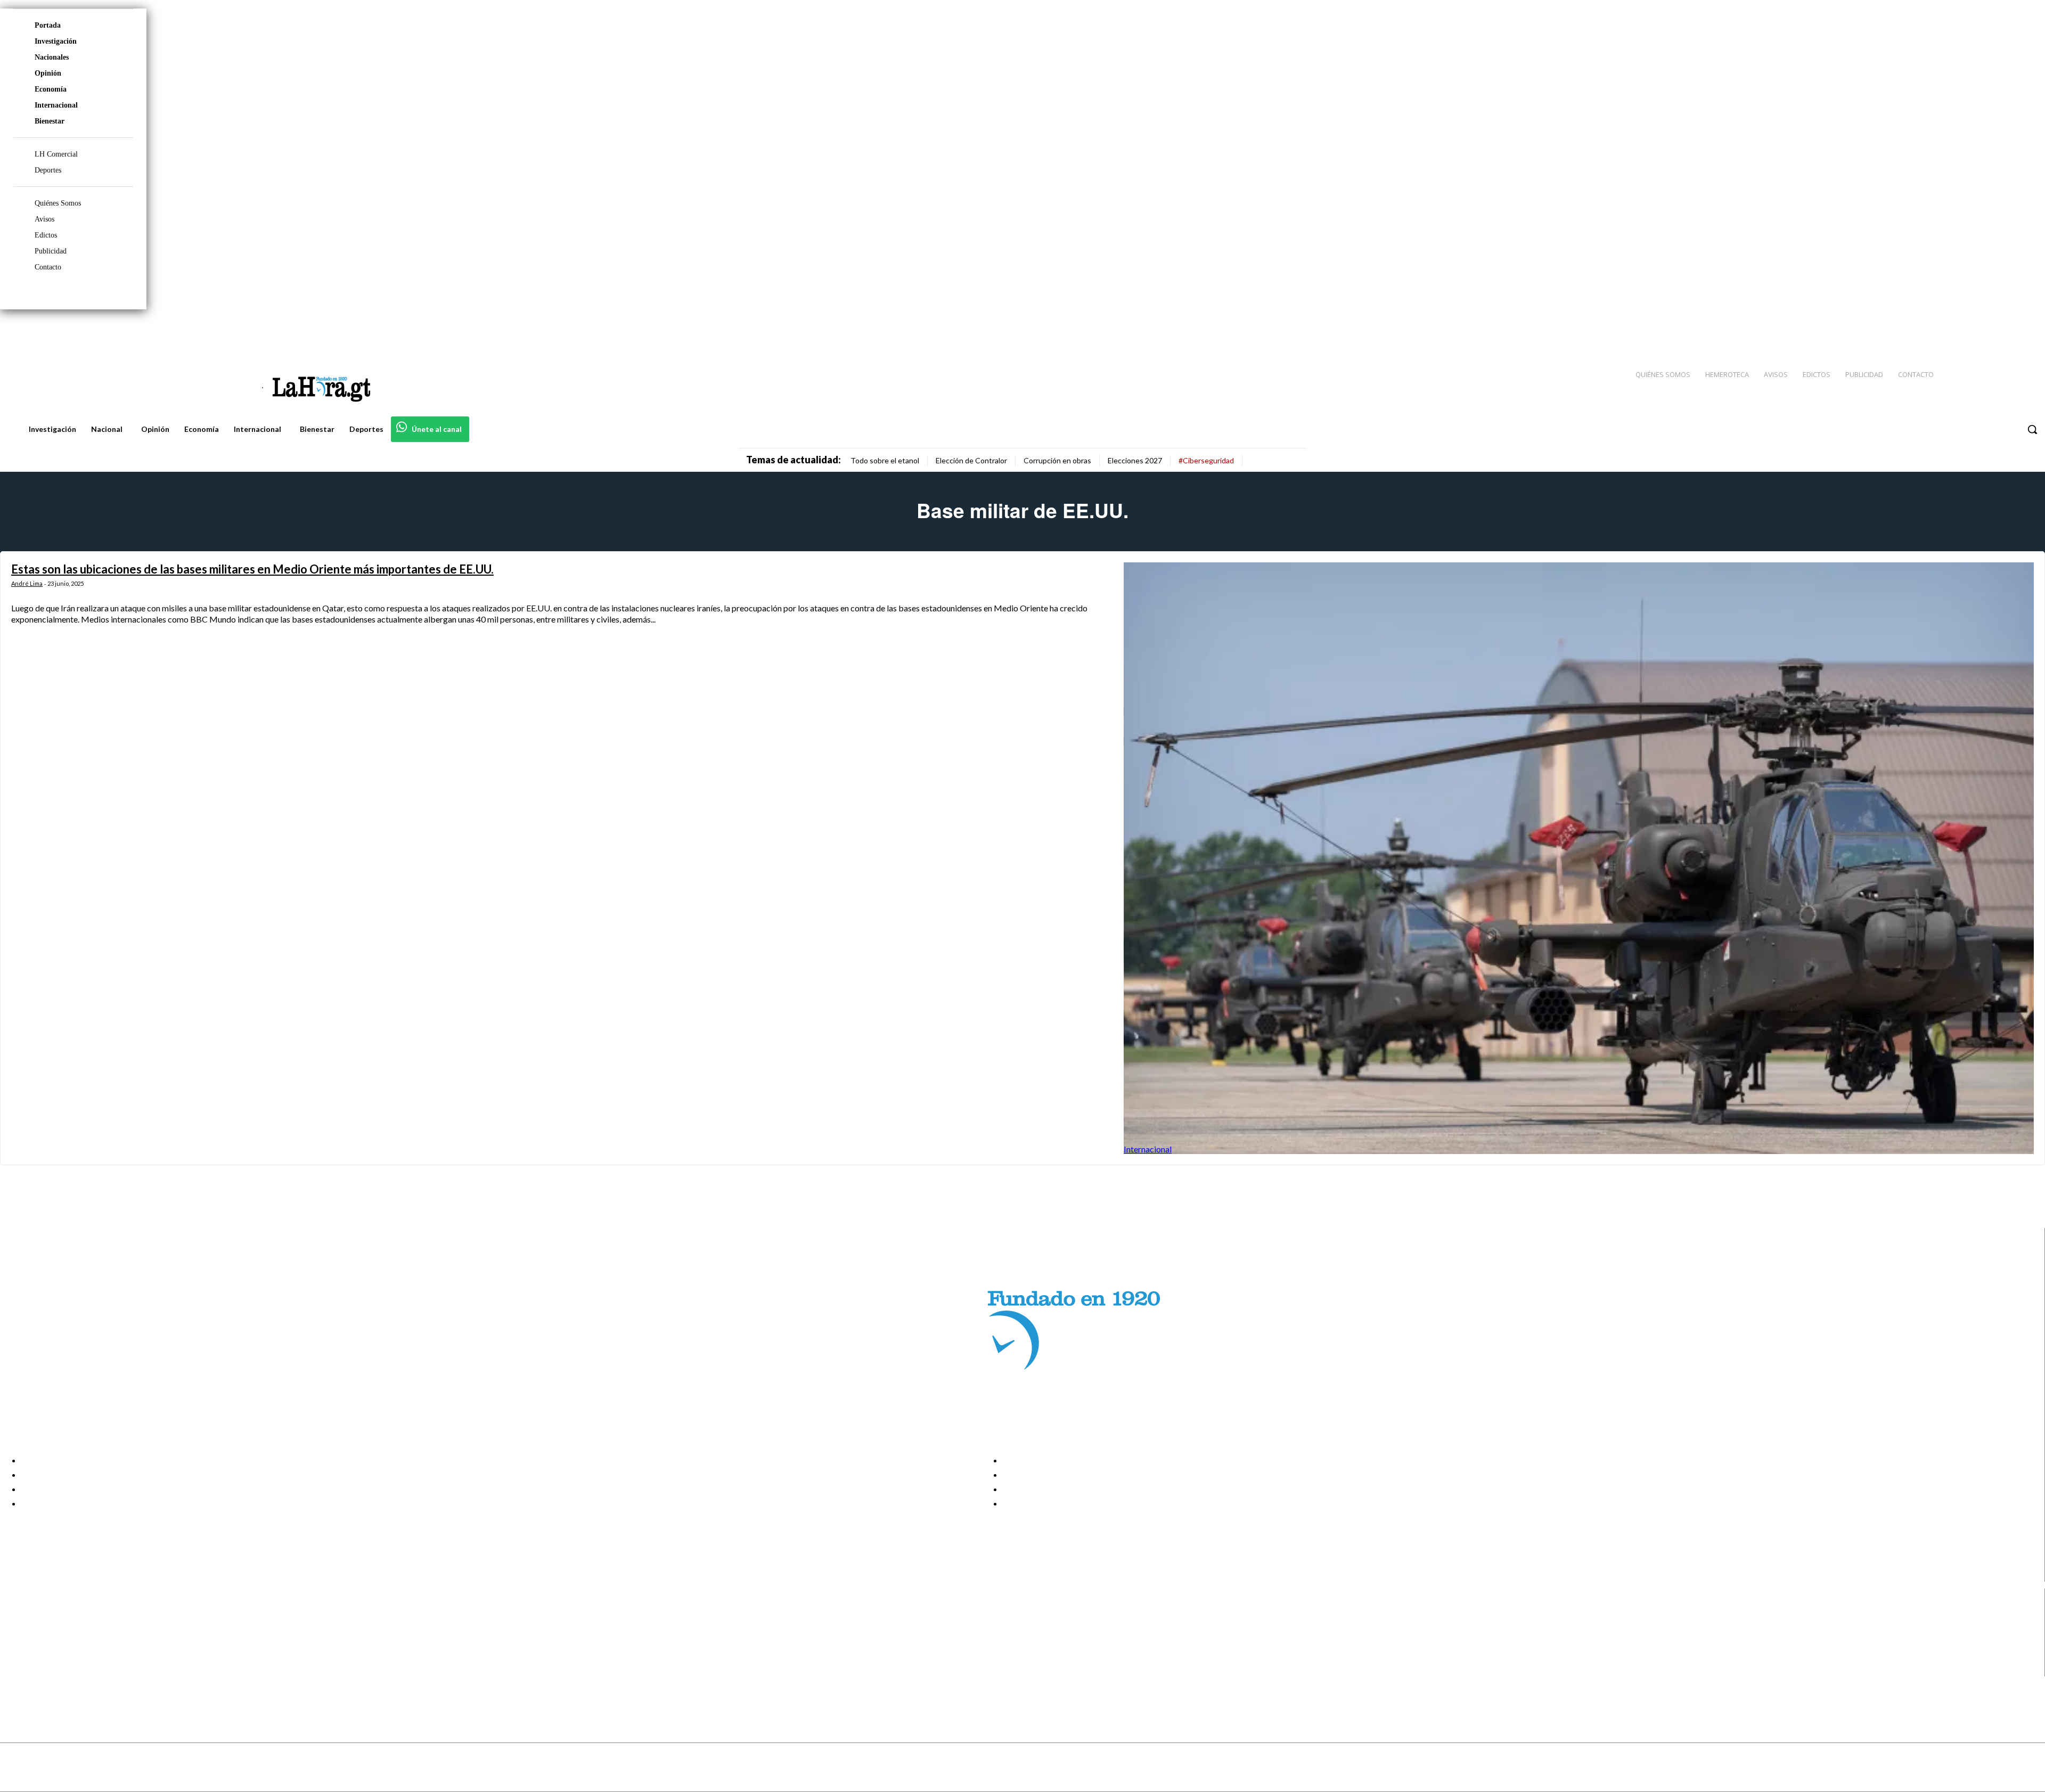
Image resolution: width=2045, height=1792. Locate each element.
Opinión (48, 73)
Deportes (48, 170)
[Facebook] (1949, 331)
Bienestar (50, 121)
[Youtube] (2025, 331)
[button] (2032, 429)
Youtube (47, 1670)
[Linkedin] (1987, 331)
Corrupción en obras (1057, 460)
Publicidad (51, 251)
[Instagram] (1968, 331)
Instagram (51, 1630)
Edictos (46, 235)
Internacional (56, 105)
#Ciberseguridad (1206, 460)
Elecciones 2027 (1135, 460)
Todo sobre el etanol (885, 460)
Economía (51, 89)
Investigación (56, 41)
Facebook (50, 1616)
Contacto (48, 267)
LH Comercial (56, 154)
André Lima (27, 583)
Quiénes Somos (58, 203)
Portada (48, 25)
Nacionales (52, 57)
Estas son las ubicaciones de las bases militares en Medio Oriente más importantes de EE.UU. (252, 569)
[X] (17, 1656)
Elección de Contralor (971, 460)
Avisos (44, 219)
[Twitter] (2006, 331)
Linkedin (47, 1643)
